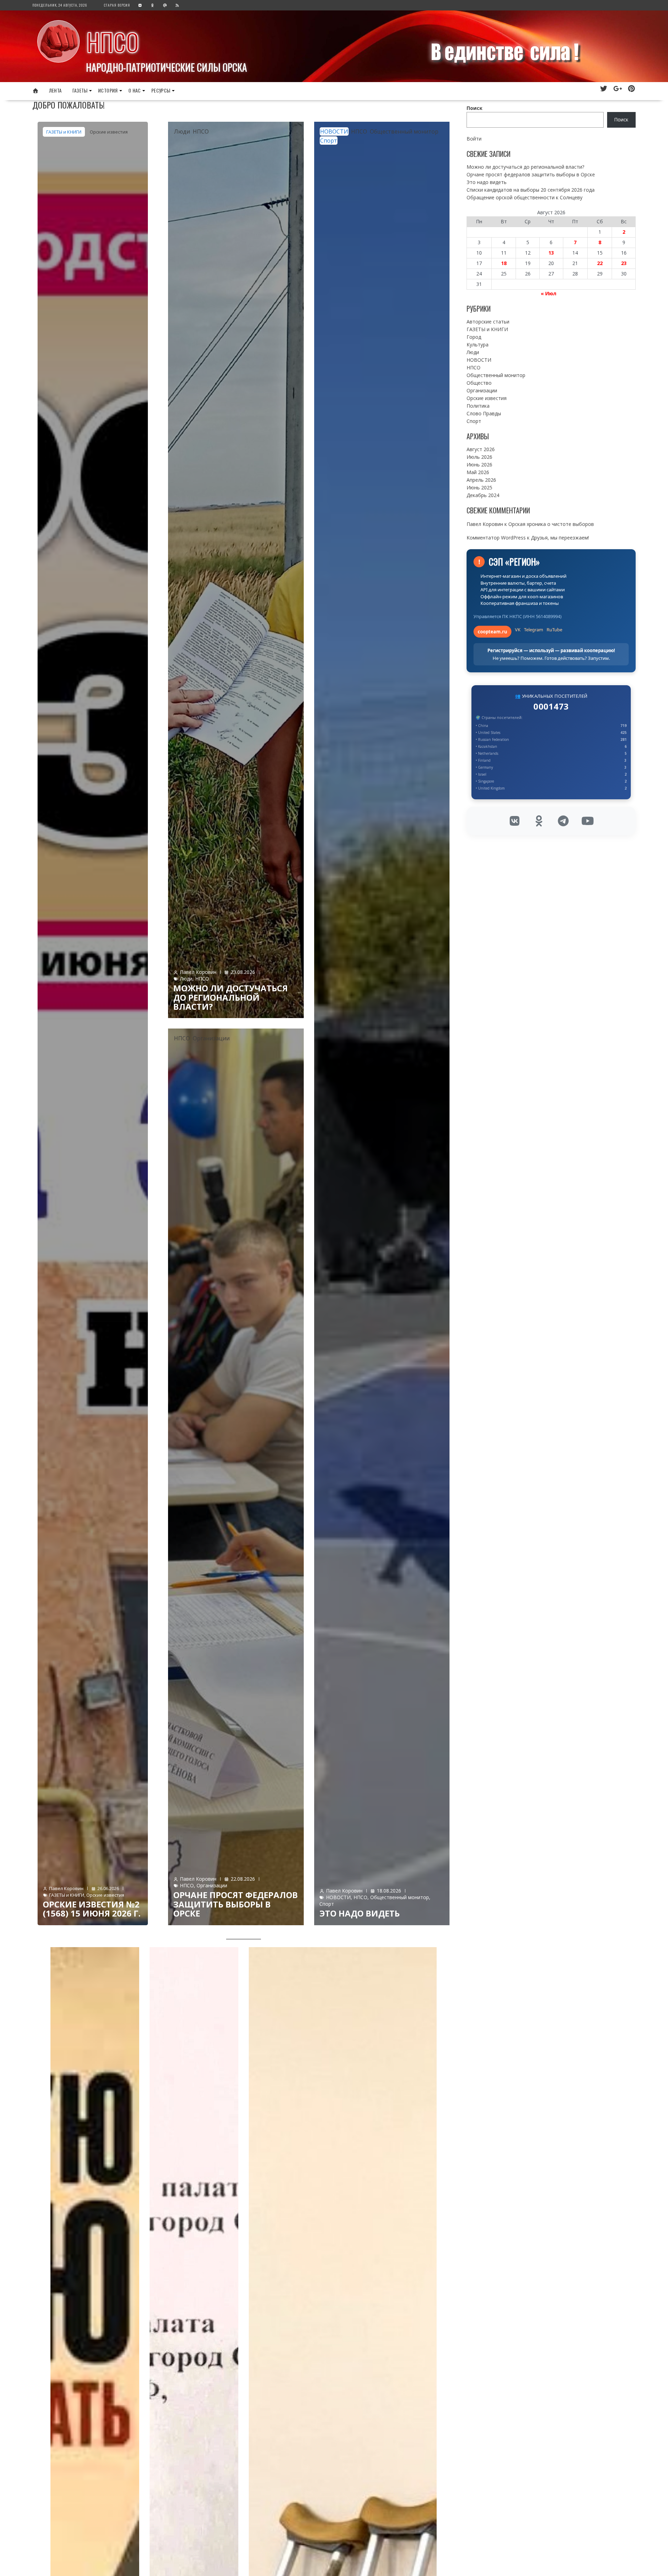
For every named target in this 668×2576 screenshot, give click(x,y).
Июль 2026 (479, 457)
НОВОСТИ (334, 131)
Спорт (329, 141)
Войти (474, 139)
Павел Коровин (66, 1888)
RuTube (554, 630)
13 (551, 253)
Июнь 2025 (479, 487)
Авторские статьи (488, 322)
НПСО (113, 42)
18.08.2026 (389, 1891)
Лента (55, 90)
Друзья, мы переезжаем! (560, 538)
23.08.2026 (243, 972)
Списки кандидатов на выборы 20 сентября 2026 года (531, 190)
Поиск (475, 108)
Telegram (534, 630)
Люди (182, 131)
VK (518, 630)
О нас (135, 90)
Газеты (80, 90)
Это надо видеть (360, 1913)
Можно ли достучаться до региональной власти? (230, 997)
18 (504, 263)
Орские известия (109, 132)
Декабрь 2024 (483, 495)
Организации (211, 1038)
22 (600, 263)
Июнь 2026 (479, 465)
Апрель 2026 (481, 480)
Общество (479, 383)
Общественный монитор (404, 131)
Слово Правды (484, 413)
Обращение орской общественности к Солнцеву (524, 197)
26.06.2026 (108, 1888)
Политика (478, 406)
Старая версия (117, 5)
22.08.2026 (243, 1879)
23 (624, 263)
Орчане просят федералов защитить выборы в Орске (236, 1904)
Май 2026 (478, 472)
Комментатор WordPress (496, 538)
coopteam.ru (492, 632)
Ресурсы (161, 90)
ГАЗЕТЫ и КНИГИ (64, 132)
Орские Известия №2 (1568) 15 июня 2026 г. (92, 1909)
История (108, 90)
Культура (478, 345)
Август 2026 (481, 449)
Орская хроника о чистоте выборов (551, 524)
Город (474, 337)
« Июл (548, 293)
